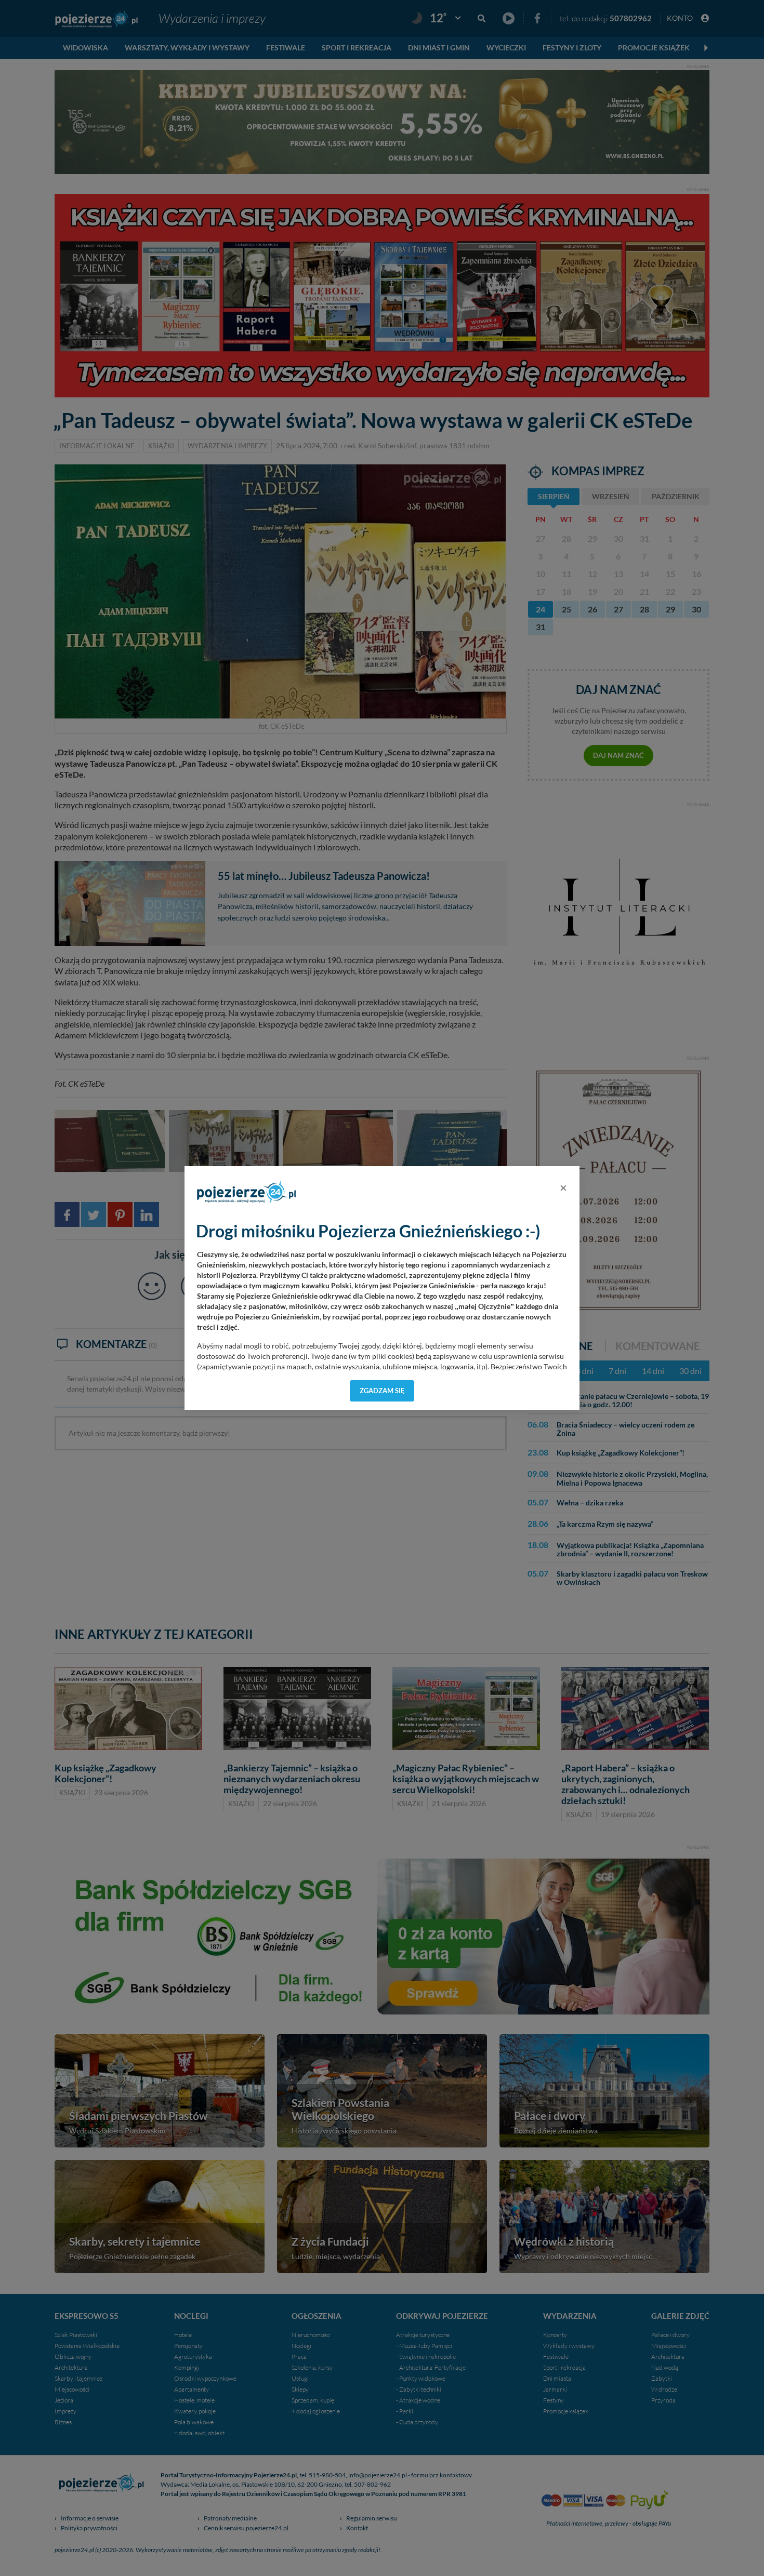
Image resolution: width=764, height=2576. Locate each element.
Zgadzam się (382, 1391)
